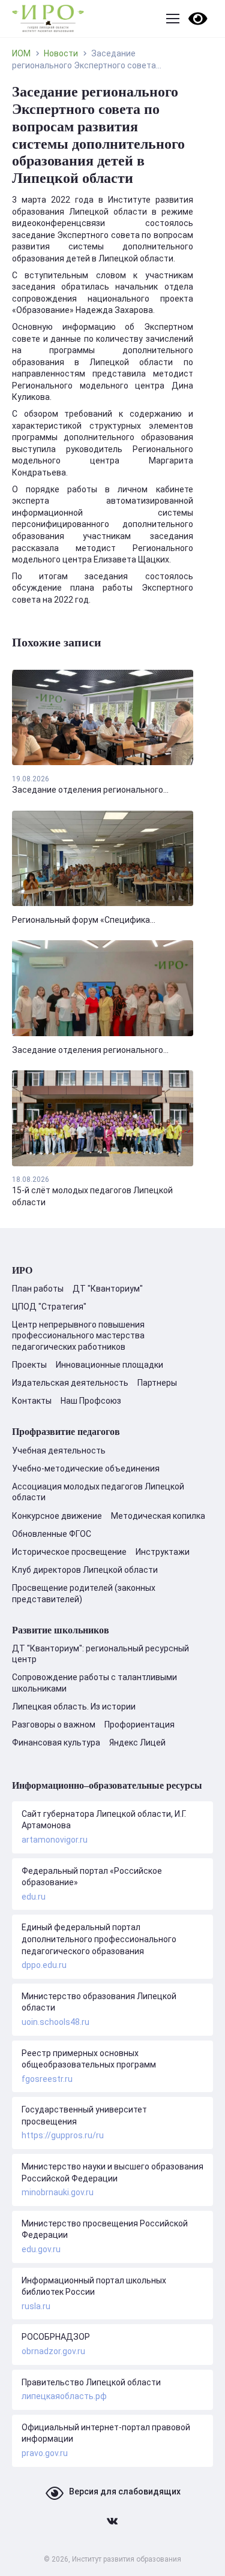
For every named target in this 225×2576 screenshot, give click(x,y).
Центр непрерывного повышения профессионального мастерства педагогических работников (78, 1335)
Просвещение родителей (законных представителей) (84, 1593)
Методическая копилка (158, 1516)
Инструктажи (163, 1552)
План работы (38, 1289)
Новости (61, 53)
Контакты (32, 1401)
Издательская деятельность (70, 1383)
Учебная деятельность (59, 1450)
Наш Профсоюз (91, 1401)
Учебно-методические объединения (86, 1468)
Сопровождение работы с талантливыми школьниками (94, 1683)
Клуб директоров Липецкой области (85, 1570)
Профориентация (139, 1725)
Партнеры (157, 1383)
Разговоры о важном (54, 1725)
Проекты (29, 1365)
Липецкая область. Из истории (74, 1707)
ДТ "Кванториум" (108, 1289)
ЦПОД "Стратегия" (49, 1307)
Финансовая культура (56, 1743)
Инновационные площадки (109, 1365)
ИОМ (21, 53)
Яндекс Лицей (137, 1743)
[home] (48, 19)
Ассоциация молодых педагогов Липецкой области (98, 1492)
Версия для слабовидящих (125, 2491)
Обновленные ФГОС (52, 1534)
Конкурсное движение (57, 1516)
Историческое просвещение (69, 1552)
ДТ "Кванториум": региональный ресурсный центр (100, 1654)
